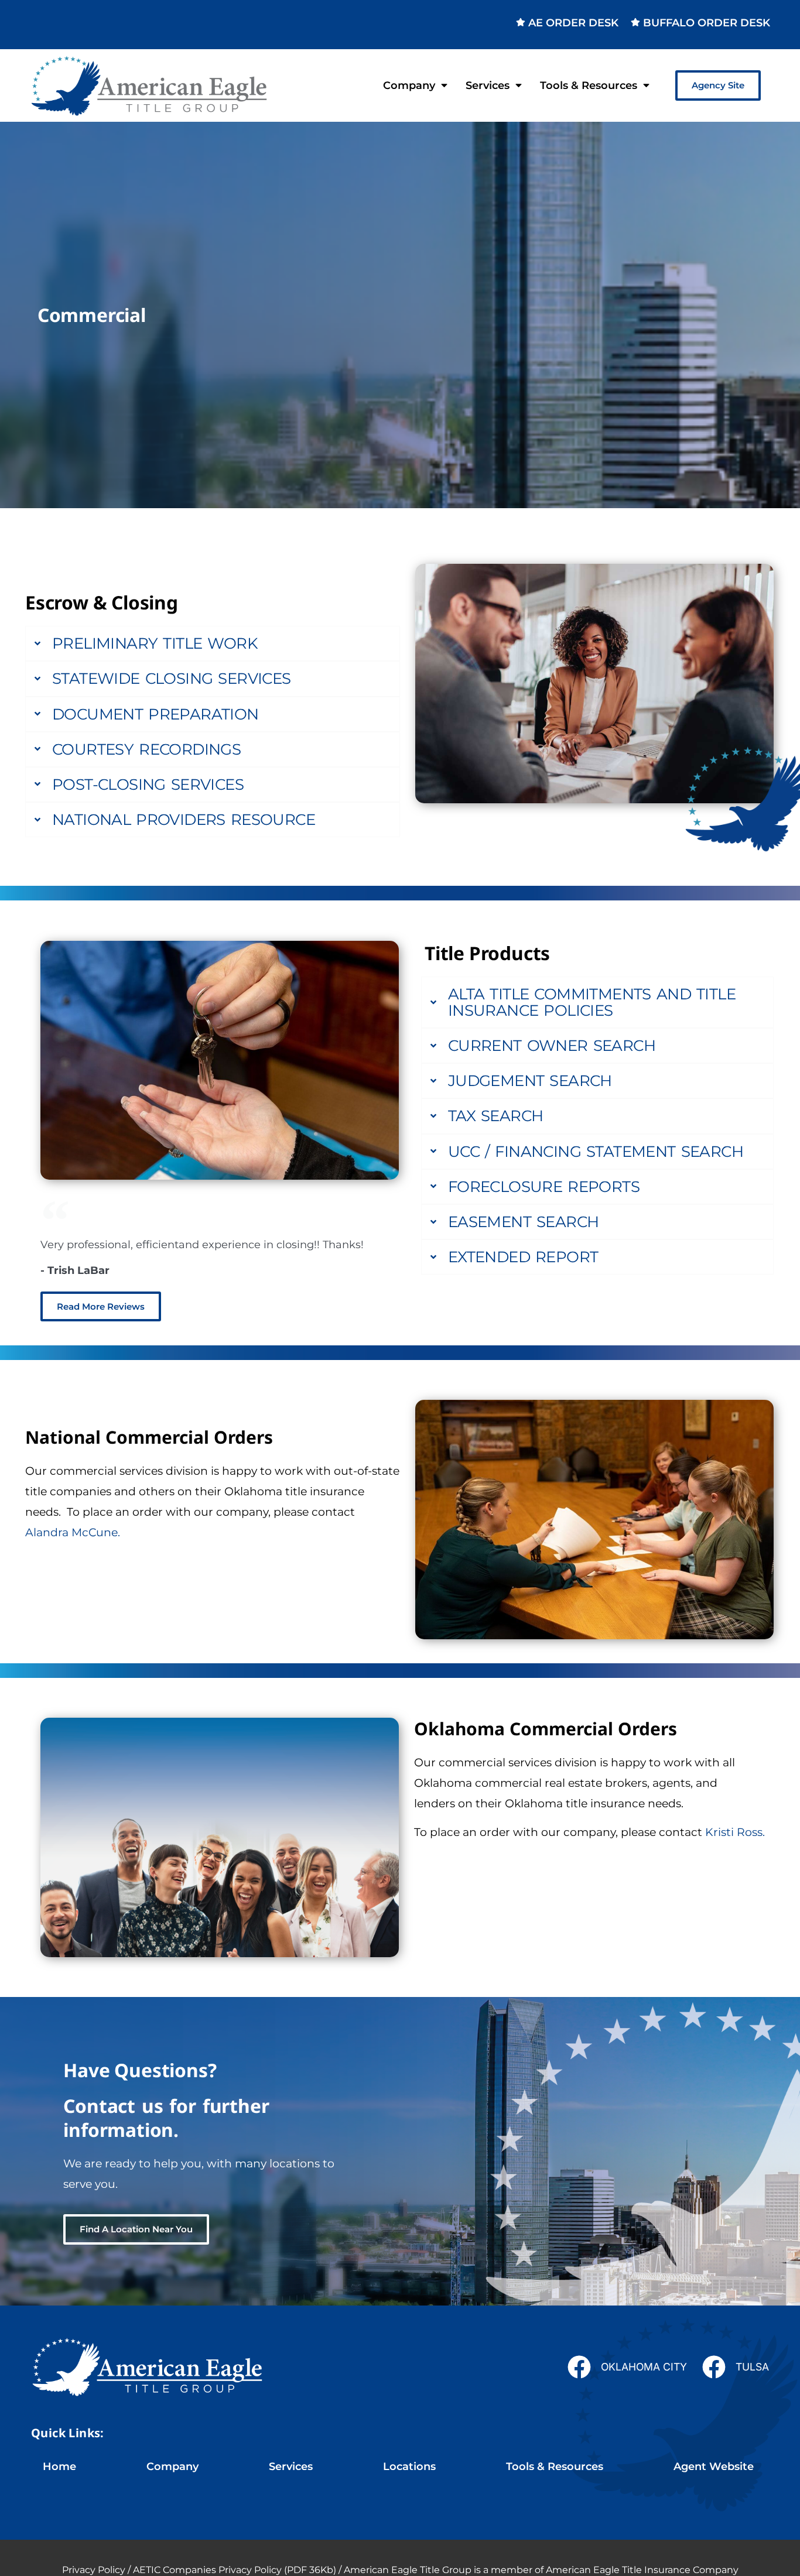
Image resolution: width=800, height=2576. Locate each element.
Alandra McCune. (73, 1532)
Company (409, 85)
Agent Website (714, 2466)
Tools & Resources (589, 85)
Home (59, 2466)
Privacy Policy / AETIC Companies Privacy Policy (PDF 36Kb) (199, 2570)
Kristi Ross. (735, 1832)
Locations (409, 2466)
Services (488, 85)
